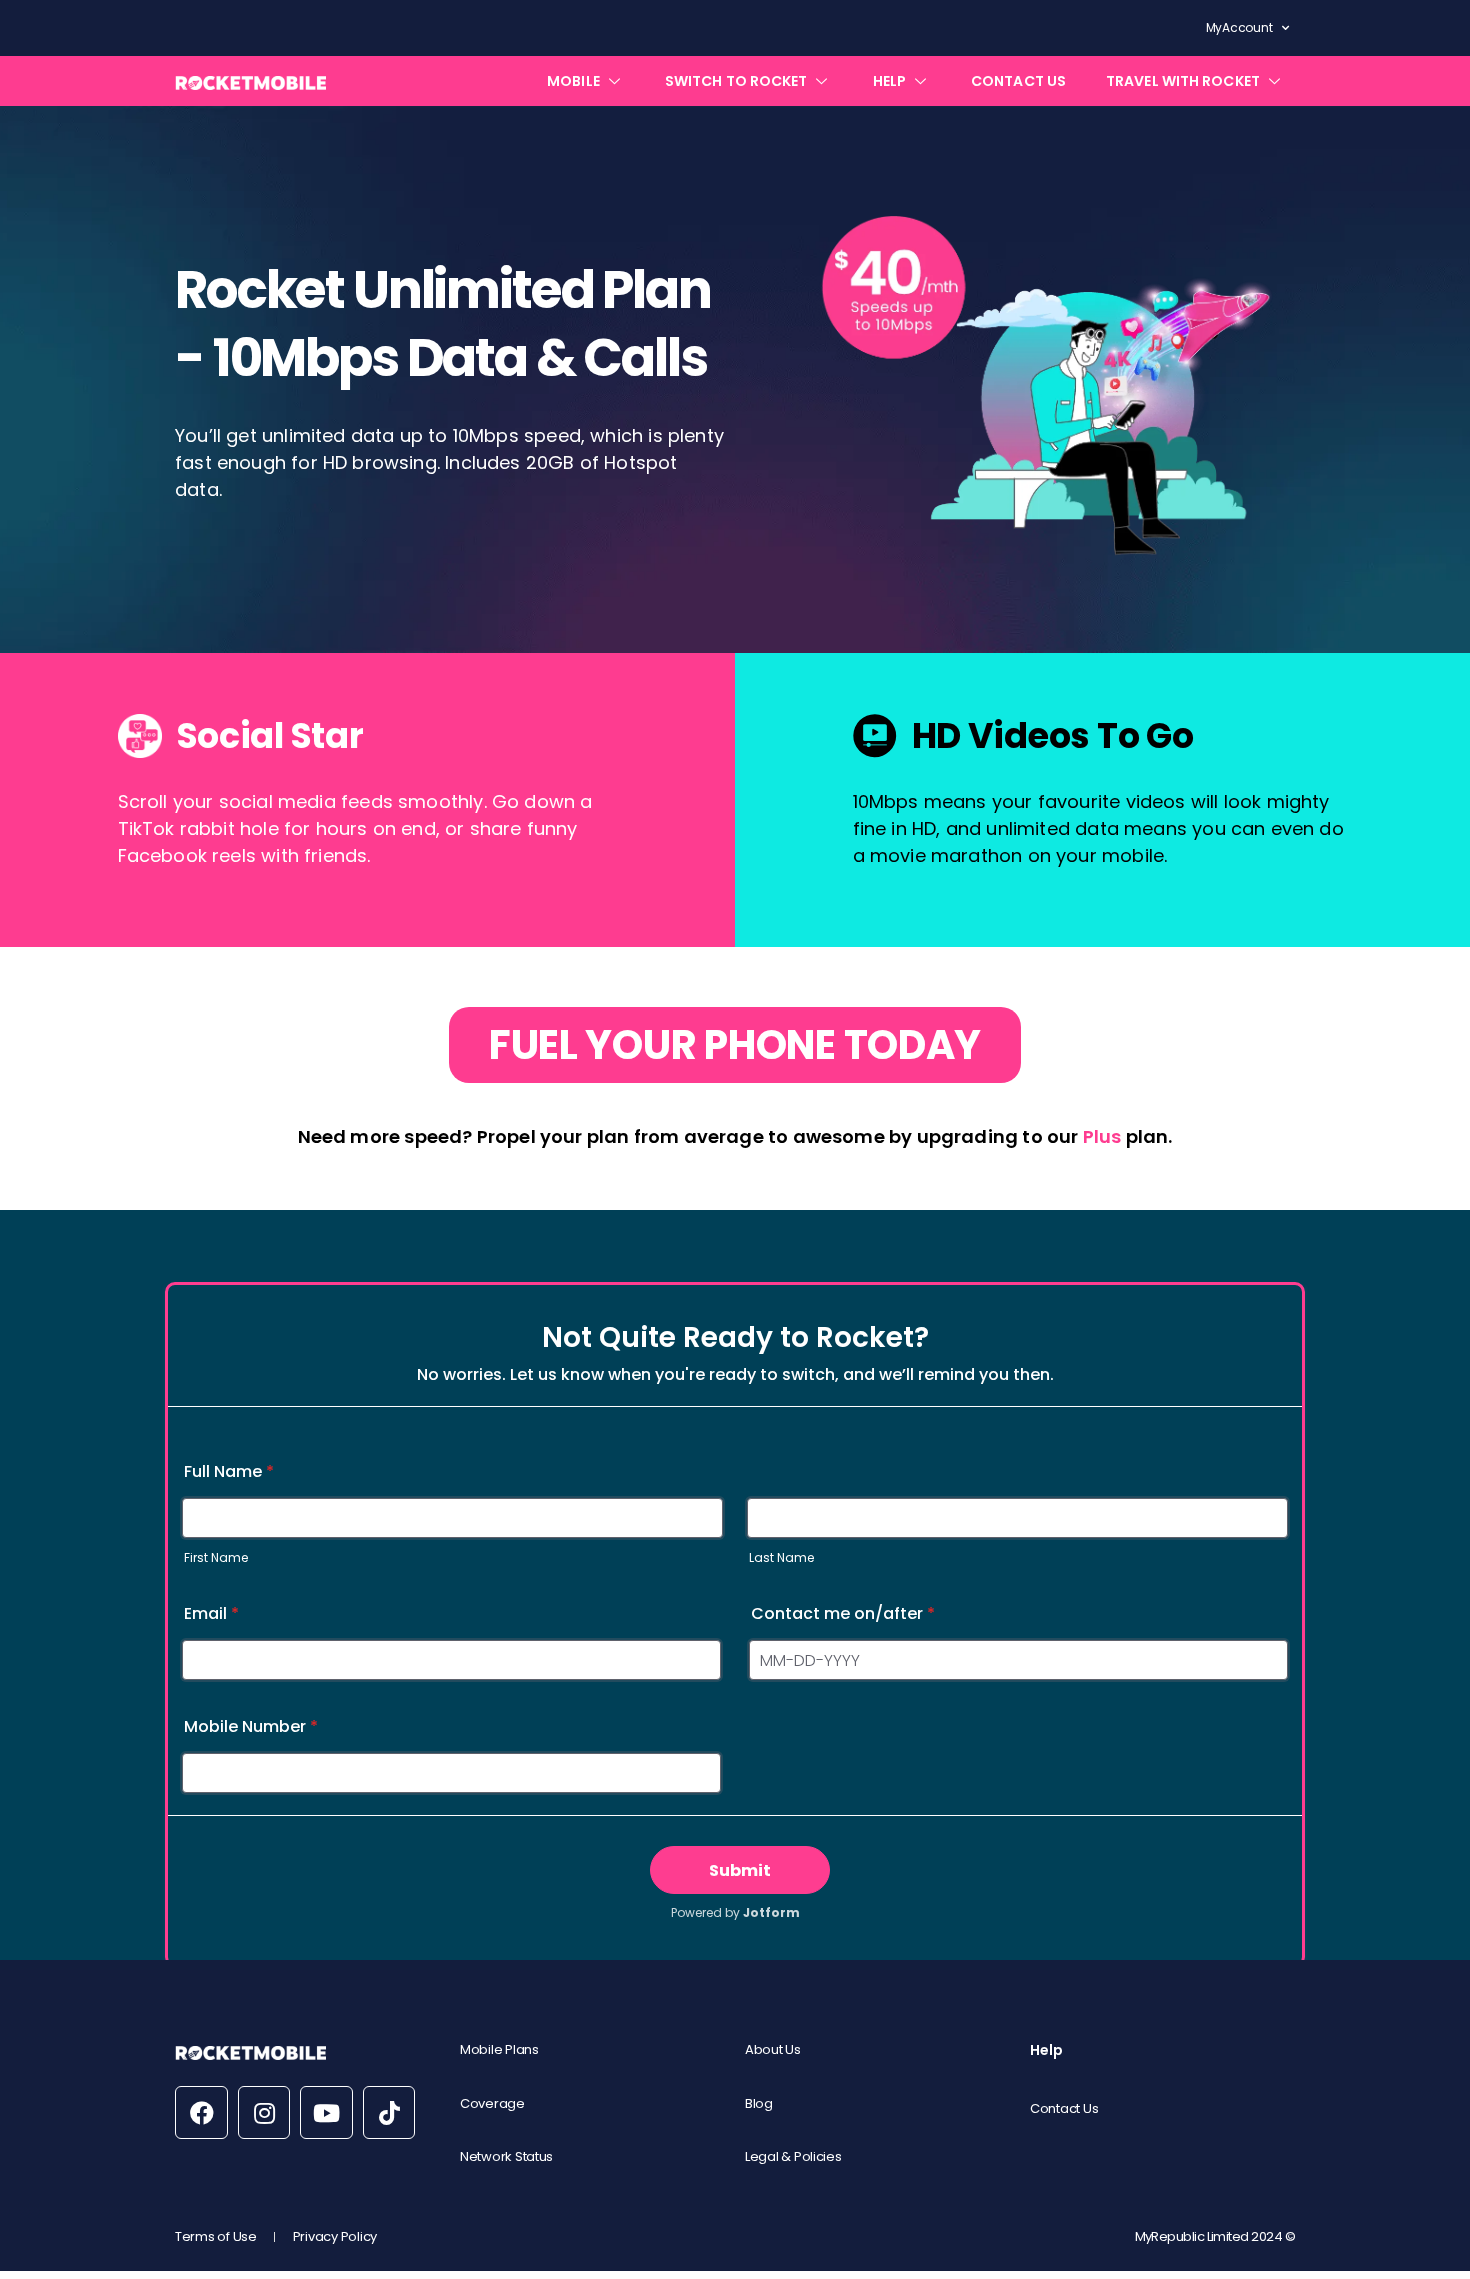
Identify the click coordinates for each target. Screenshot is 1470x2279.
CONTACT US (1018, 81)
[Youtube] (326, 2112)
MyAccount (1239, 27)
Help (1046, 2050)
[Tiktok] (389, 2112)
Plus (1102, 1136)
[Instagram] (264, 2112)
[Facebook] (201, 2112)
